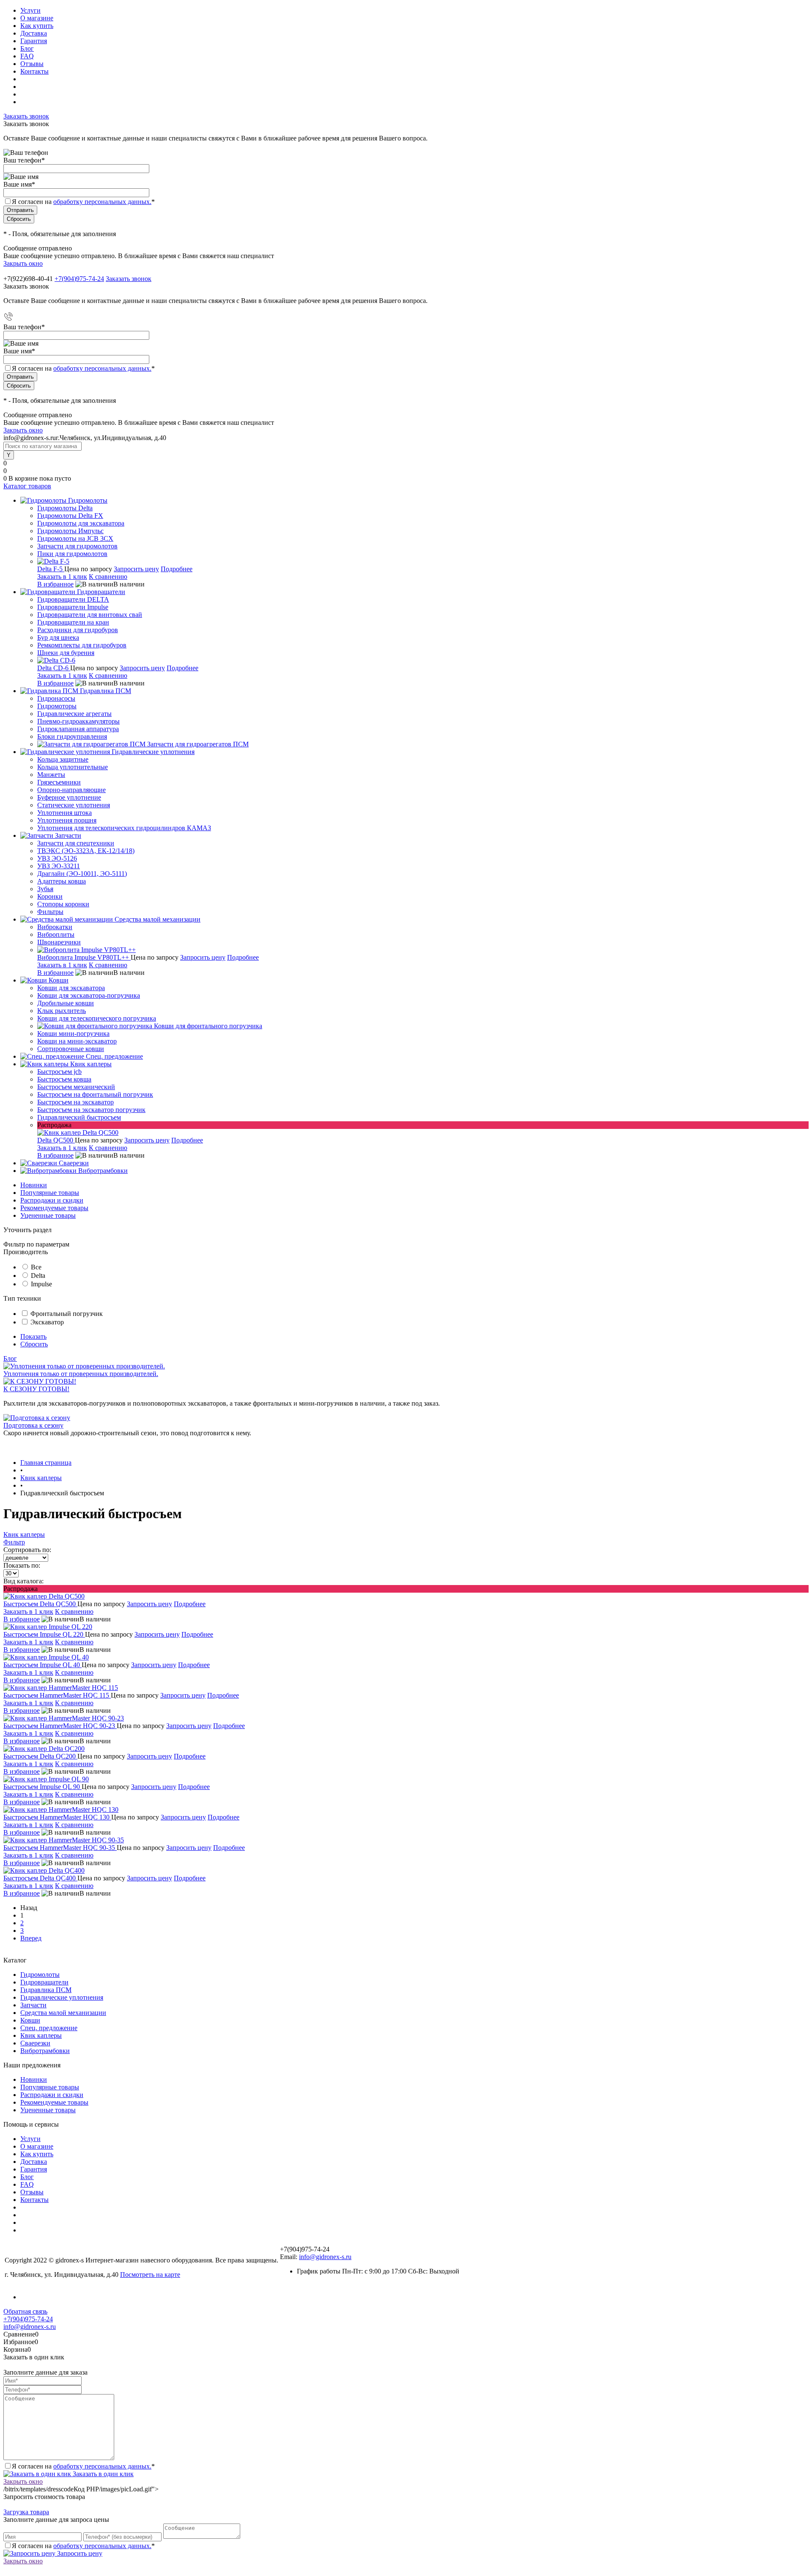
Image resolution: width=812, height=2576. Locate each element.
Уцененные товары (48, 1215)
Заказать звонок (26, 116)
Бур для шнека (58, 637)
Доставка (34, 33)
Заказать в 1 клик (62, 577)
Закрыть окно (23, 263)
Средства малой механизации (63, 2013)
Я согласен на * (83, 2466)
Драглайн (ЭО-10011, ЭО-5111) (82, 874)
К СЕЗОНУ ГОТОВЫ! (36, 1389)
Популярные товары (50, 1193)
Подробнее (177, 569)
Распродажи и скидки (52, 1200)
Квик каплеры (24, 1534)
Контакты (34, 71)
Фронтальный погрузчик (67, 1314)
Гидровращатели (44, 1982)
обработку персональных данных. (102, 202)
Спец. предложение (49, 2028)
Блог (27, 48)
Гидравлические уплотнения (62, 1997)
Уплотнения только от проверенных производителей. (81, 1374)
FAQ (27, 56)
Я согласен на (83, 202)
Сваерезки (35, 2043)
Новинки (34, 1185)
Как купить (37, 26)
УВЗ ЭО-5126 (57, 858)
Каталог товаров (27, 486)
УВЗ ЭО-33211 (59, 866)
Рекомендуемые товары (54, 1208)
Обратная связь (25, 2311)
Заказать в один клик (102, 2474)
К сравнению (108, 577)
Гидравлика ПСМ (46, 1990)
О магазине (37, 18)
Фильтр (14, 1542)
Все (36, 1267)
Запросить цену (136, 569)
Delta (38, 1276)
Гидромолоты (40, 1975)
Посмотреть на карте (150, 2275)
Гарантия (34, 41)
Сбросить (34, 1344)
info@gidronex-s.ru (325, 2257)
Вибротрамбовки (45, 2051)
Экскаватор (47, 1322)
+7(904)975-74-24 (79, 279)
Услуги (30, 10)
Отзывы (32, 64)
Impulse (41, 1284)
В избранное (55, 584)
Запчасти (33, 2005)
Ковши (30, 2020)
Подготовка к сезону (33, 1425)
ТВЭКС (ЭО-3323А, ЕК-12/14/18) (86, 851)
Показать (33, 1336)
